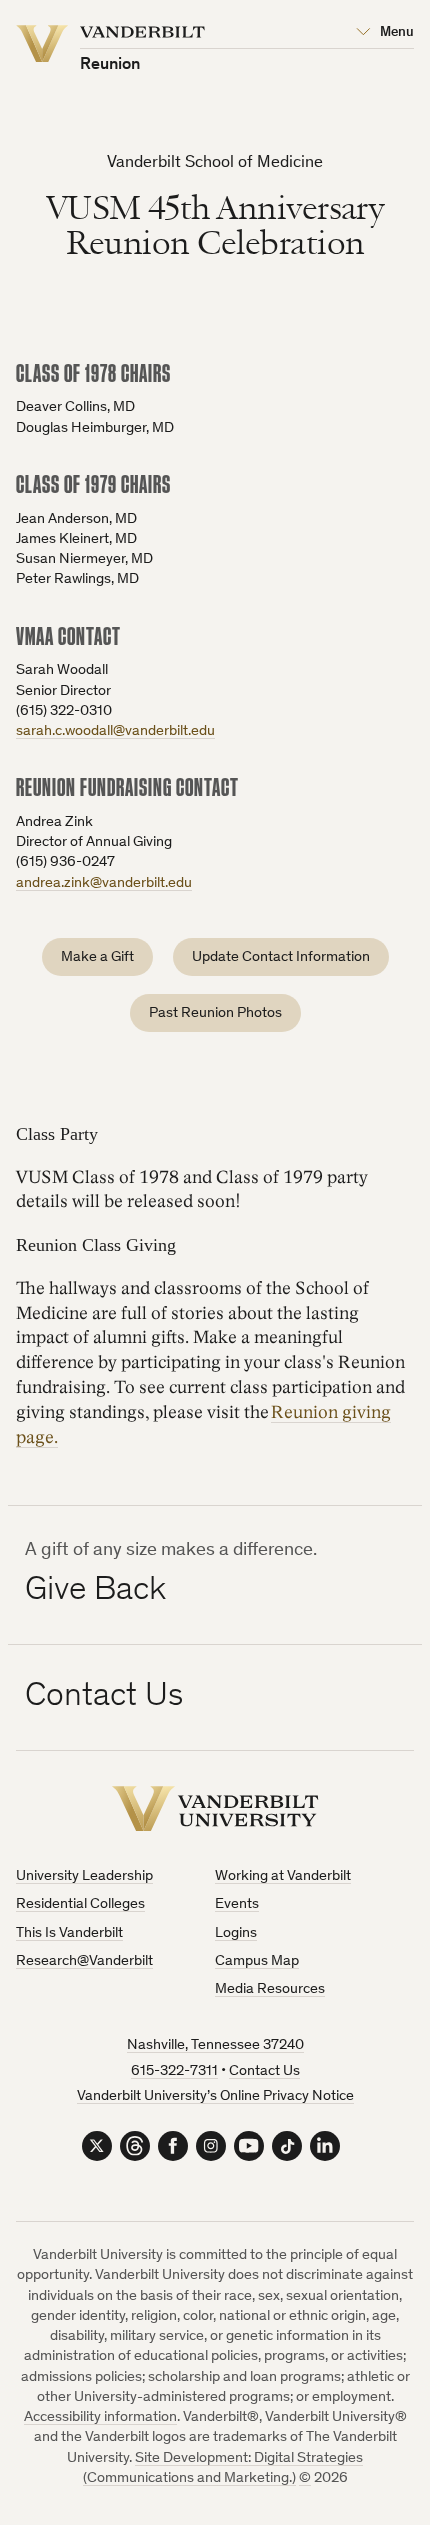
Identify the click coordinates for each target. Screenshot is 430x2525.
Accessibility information (100, 2417)
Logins (236, 1933)
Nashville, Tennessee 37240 (215, 2045)
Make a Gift (97, 957)
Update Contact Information (281, 957)
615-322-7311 (174, 2071)
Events (237, 1904)
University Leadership (84, 1876)
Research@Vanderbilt (84, 1961)
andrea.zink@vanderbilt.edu (104, 883)
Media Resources (270, 1989)
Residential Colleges (80, 1904)
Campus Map (257, 1961)
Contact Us (264, 2071)
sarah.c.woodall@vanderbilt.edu (115, 731)
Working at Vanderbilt (283, 1876)
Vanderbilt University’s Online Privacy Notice (215, 2096)
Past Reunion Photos (215, 1013)
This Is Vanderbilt (69, 1933)
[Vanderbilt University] (215, 1808)
